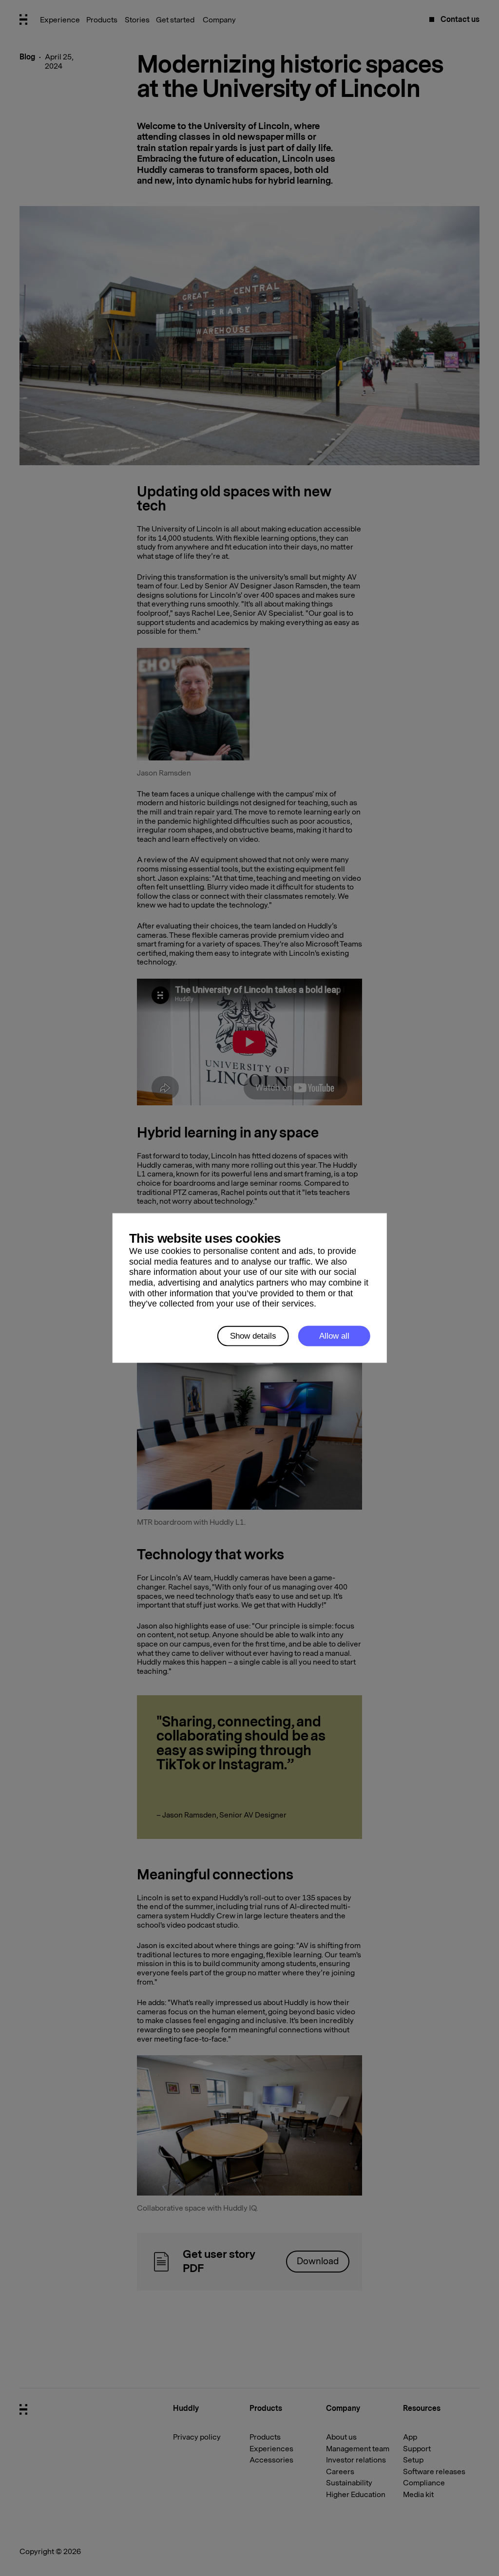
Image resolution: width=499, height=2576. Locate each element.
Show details (253, 1336)
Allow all (334, 1336)
